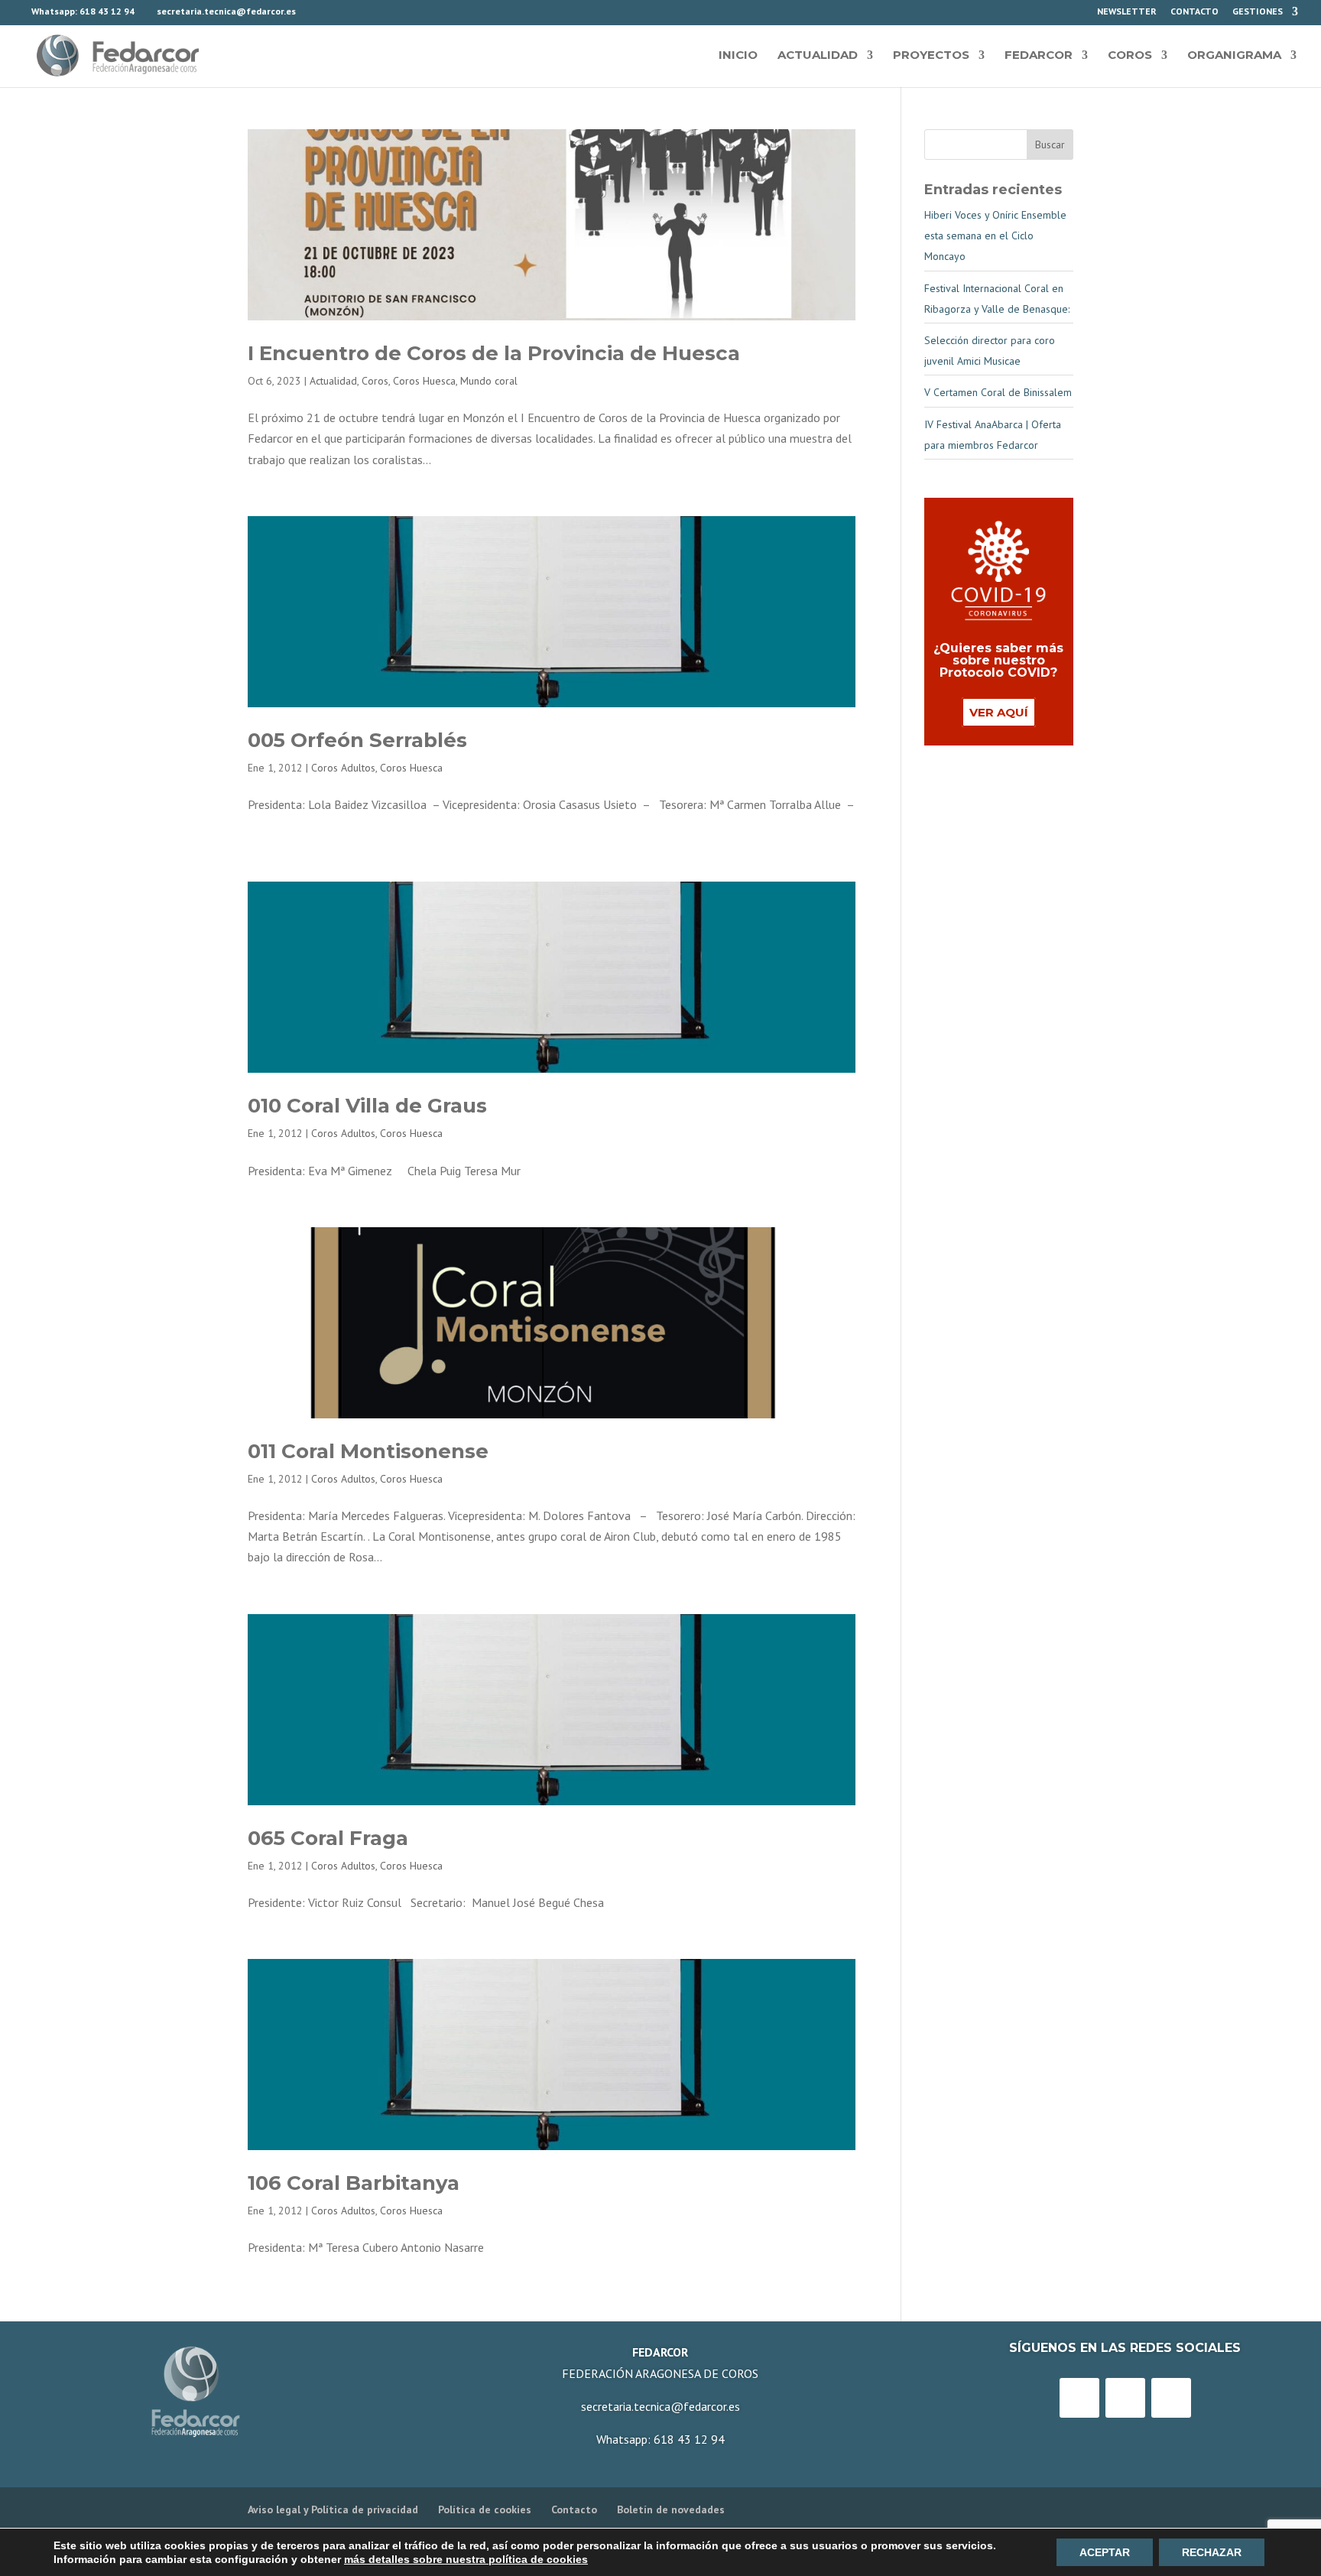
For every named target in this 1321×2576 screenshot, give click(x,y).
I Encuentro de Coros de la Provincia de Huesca (494, 353)
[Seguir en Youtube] (1171, 2398)
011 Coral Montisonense (368, 1451)
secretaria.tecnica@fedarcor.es (660, 2406)
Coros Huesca (424, 381)
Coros (1130, 55)
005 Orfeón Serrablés (357, 740)
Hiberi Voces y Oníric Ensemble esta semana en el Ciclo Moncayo (995, 236)
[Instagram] (1073, 15)
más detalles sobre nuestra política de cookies (466, 2559)
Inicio (738, 55)
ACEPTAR (1105, 2552)
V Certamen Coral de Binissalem (998, 392)
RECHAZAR (1212, 2552)
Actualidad (818, 55)
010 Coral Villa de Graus (367, 1106)
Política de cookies (485, 2509)
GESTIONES (1258, 12)
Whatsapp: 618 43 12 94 (660, 2439)
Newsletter (1127, 12)
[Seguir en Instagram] (1125, 2398)
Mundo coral (489, 381)
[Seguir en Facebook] (1079, 2398)
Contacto (1194, 12)
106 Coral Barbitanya (354, 2183)
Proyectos (931, 55)
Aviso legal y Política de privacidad (333, 2509)
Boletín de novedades (671, 2509)
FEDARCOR (1039, 55)
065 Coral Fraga (328, 1838)
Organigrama (1234, 55)
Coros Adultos (343, 768)
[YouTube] (1053, 15)
